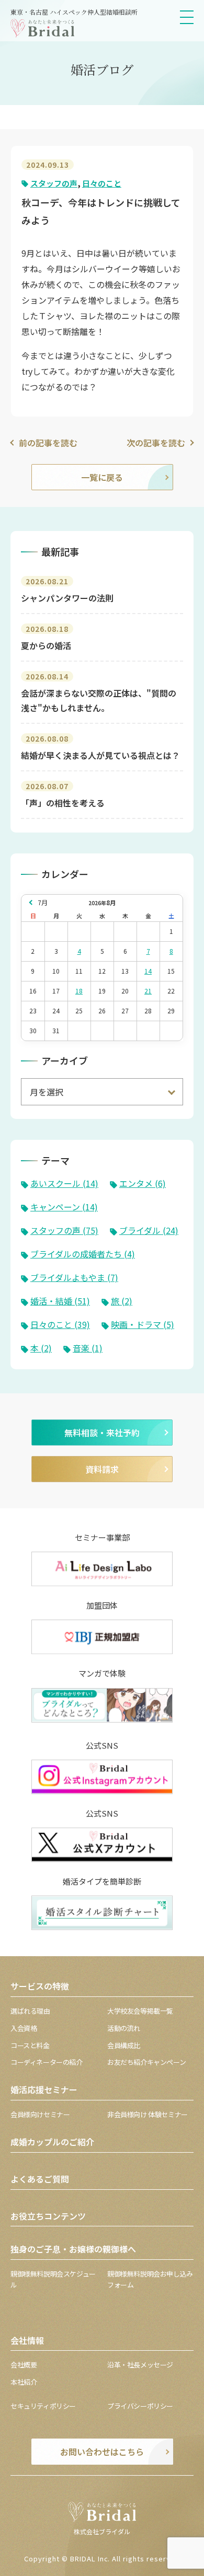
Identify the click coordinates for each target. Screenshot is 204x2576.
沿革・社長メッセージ (140, 2365)
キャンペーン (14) (64, 1207)
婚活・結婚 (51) (60, 1301)
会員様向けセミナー (40, 2114)
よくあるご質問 (40, 2179)
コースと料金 (30, 2045)
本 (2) (41, 1348)
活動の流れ (124, 2028)
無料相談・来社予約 (102, 1433)
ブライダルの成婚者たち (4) (83, 1254)
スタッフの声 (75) (64, 1230)
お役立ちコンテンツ (48, 2216)
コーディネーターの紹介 (47, 2062)
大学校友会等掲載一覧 (140, 2011)
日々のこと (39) (60, 1324)
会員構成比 (124, 2045)
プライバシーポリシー (140, 2406)
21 (148, 991)
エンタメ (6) (143, 1183)
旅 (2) (122, 1301)
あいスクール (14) (64, 1183)
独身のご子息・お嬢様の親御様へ (73, 2249)
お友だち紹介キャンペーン (146, 2062)
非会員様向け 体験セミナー (148, 2114)
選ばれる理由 (30, 2011)
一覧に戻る (102, 477)
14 (148, 971)
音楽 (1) (88, 1348)
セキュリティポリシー (43, 2406)
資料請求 (102, 1469)
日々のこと (102, 183)
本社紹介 (24, 2382)
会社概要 (24, 2365)
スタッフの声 (54, 183)
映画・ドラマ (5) (143, 1324)
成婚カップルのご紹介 (52, 2142)
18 (79, 991)
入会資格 (24, 2028)
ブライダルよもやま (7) (74, 1277)
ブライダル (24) (149, 1230)
